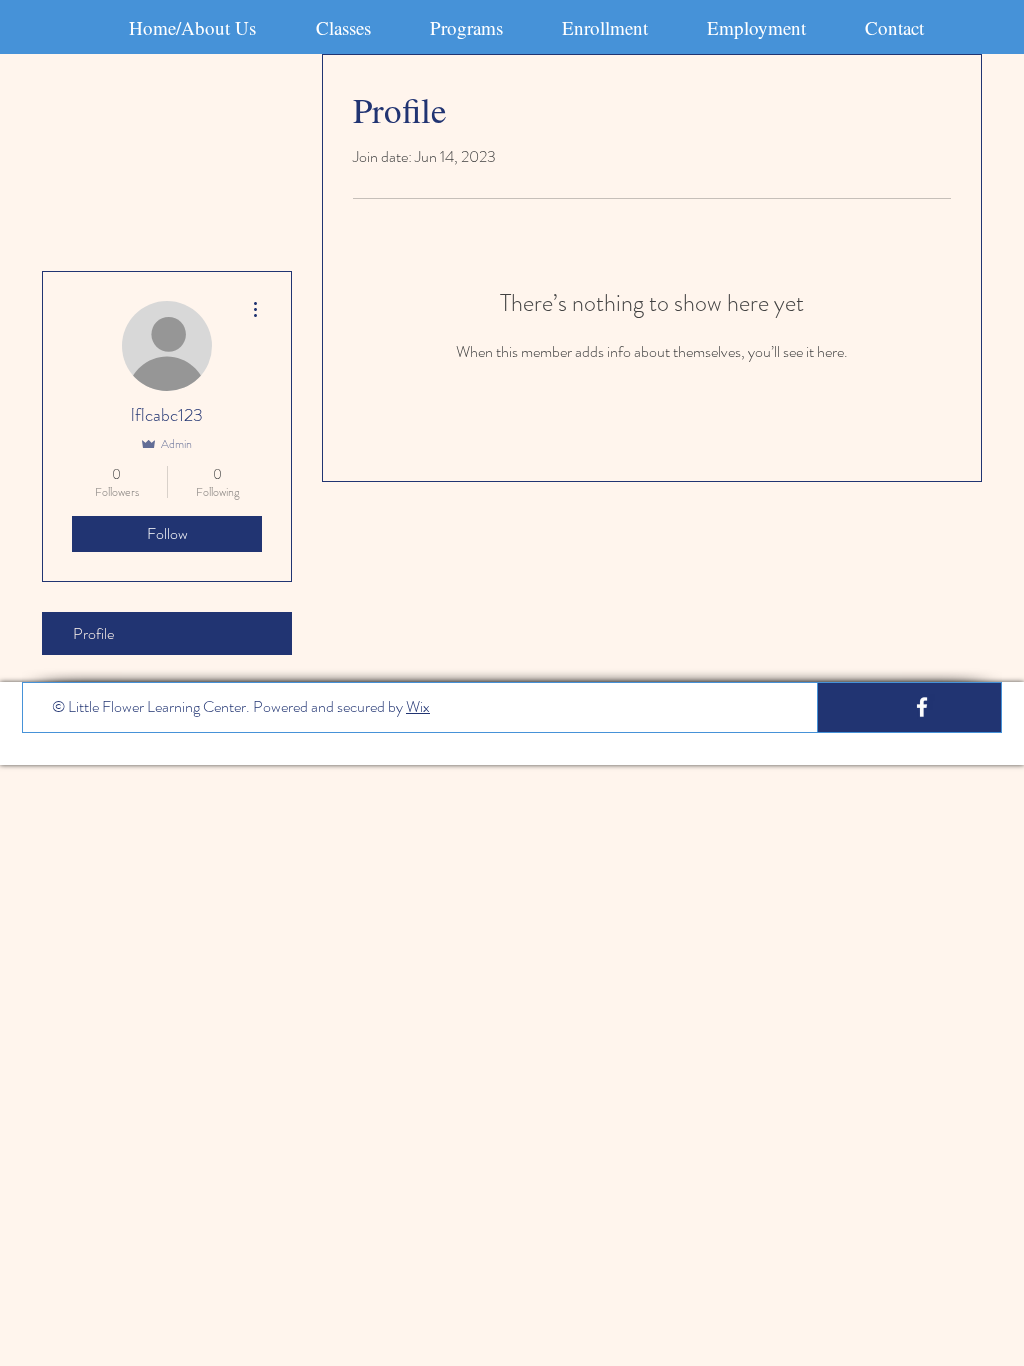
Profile (93, 633)
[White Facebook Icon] (922, 707)
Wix (418, 706)
